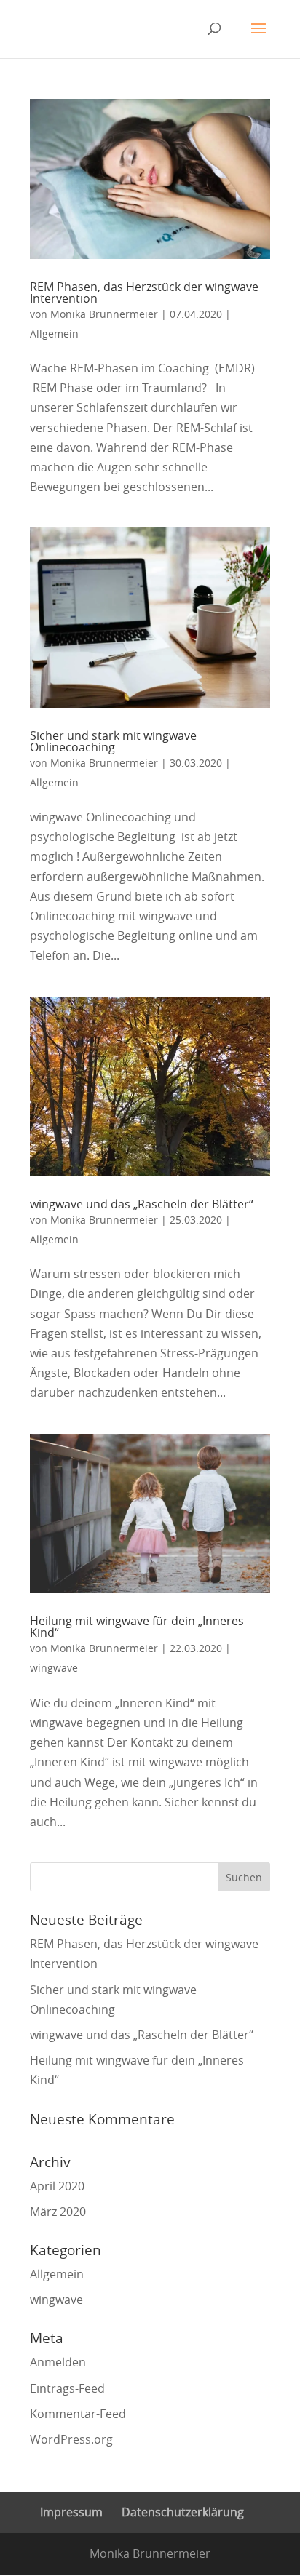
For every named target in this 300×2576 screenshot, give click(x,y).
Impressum (71, 2512)
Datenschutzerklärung (183, 2512)
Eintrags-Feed (67, 2388)
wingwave (54, 1668)
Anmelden (58, 2362)
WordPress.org (71, 2439)
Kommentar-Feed (78, 2414)
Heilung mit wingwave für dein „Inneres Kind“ (137, 1627)
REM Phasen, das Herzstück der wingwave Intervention (144, 292)
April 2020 (57, 2186)
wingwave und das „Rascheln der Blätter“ (142, 1204)
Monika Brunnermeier (104, 314)
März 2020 (58, 2212)
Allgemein (54, 334)
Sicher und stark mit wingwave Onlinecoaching (113, 741)
